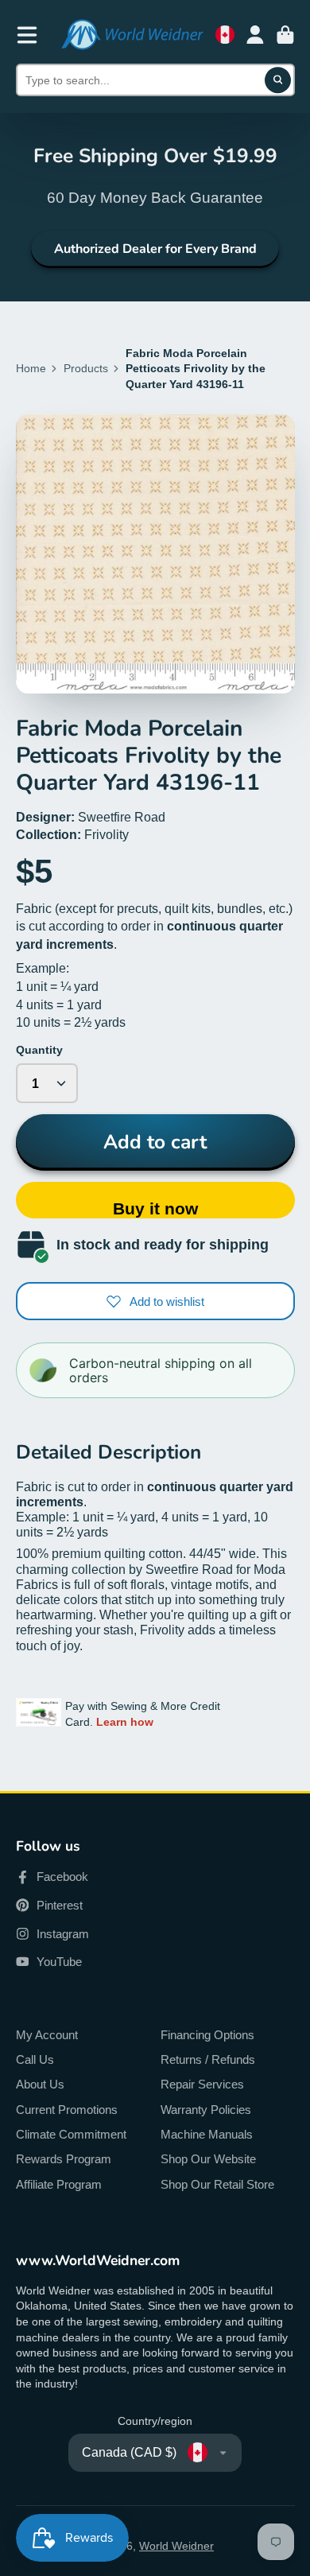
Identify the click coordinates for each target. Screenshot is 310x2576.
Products (86, 368)
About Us (40, 2084)
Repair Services (202, 2084)
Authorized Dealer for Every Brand (155, 249)
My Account (47, 2035)
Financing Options (207, 2035)
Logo (132, 35)
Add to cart (155, 1142)
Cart (285, 35)
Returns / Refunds (208, 2059)
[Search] (278, 80)
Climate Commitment (71, 2134)
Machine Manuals (207, 2134)
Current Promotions (67, 2110)
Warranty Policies (206, 2110)
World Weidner (176, 2546)
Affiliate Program (59, 2184)
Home (31, 368)
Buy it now (155, 1208)
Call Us (35, 2059)
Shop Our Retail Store (217, 2184)
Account (255, 35)
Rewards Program (64, 2159)
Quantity (39, 1050)
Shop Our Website (208, 2159)
